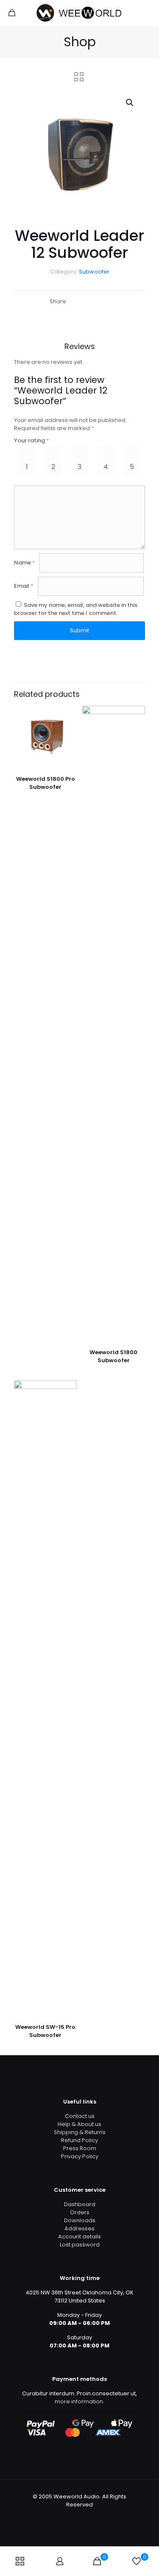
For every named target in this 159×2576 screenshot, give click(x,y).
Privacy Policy (80, 2156)
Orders (80, 2212)
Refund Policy (79, 2140)
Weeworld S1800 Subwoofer (113, 1356)
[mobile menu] (148, 13)
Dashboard (80, 2204)
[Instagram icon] (93, 2516)
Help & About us (79, 2124)
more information (79, 2401)
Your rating (32, 440)
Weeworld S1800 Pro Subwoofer (46, 783)
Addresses (79, 2228)
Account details (79, 2237)
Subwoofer (94, 272)
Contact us (80, 2116)
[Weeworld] (79, 13)
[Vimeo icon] (84, 2516)
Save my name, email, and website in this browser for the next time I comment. (76, 609)
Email (24, 586)
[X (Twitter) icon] (75, 2516)
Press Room (80, 2148)
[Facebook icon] (66, 2516)
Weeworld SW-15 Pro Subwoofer (45, 2031)
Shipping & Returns (80, 2132)
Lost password (80, 2245)
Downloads (80, 2220)
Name (25, 563)
